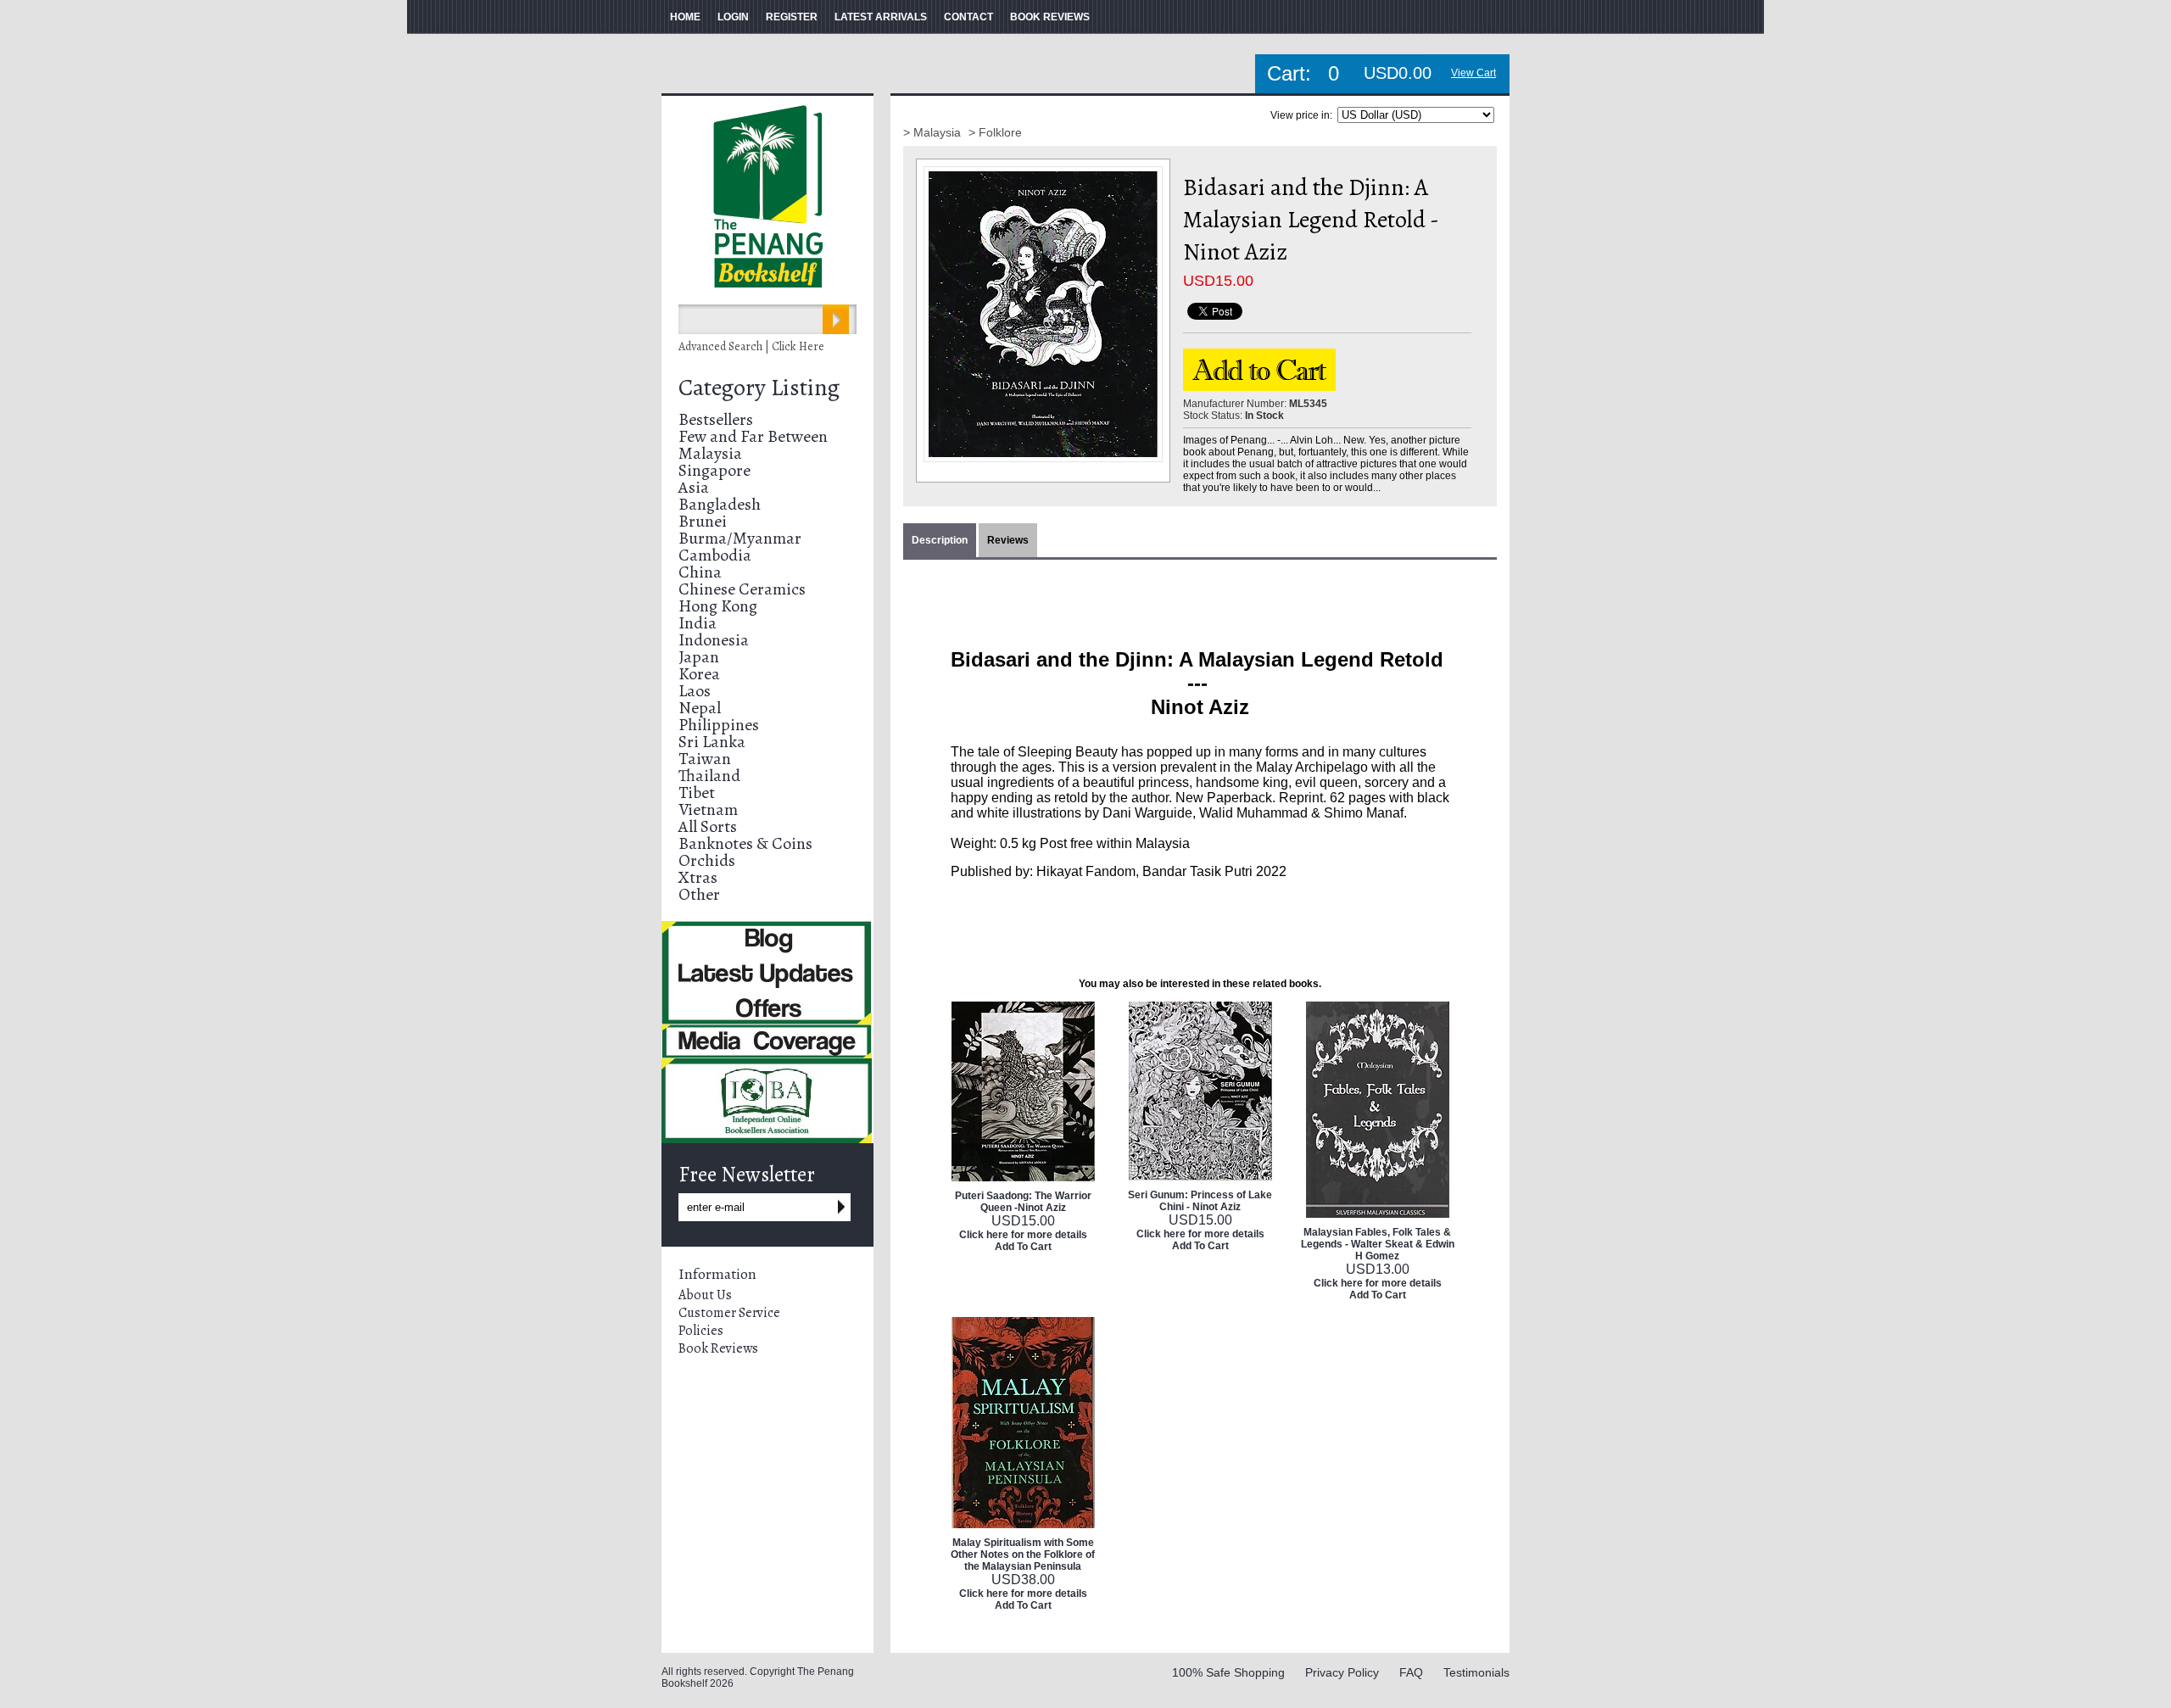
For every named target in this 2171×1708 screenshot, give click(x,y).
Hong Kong (718, 606)
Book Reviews (718, 1348)
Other (699, 894)
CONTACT (968, 17)
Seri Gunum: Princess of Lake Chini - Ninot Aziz (1200, 1201)
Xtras (698, 877)
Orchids (707, 860)
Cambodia (715, 555)
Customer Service (729, 1313)
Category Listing (759, 388)
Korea (699, 674)
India (698, 623)
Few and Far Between (753, 436)
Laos (695, 691)
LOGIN (733, 17)
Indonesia (714, 640)
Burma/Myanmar (740, 538)
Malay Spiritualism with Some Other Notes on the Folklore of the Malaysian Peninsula (1023, 1555)
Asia (694, 487)
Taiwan (705, 759)
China (700, 572)
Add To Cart (1023, 1247)
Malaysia (710, 453)
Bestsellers (716, 419)
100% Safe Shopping (1228, 1672)
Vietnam (708, 809)
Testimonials (1476, 1672)
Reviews (1008, 540)
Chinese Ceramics (742, 589)
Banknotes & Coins (745, 843)
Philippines (719, 725)
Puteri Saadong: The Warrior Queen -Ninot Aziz (1023, 1202)
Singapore (714, 470)
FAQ (1411, 1672)
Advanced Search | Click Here (751, 346)
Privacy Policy (1342, 1672)
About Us (705, 1295)
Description (940, 540)
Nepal (700, 708)
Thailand (709, 776)
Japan (699, 657)
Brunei (703, 521)
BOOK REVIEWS (1050, 17)
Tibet (697, 793)
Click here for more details (1023, 1235)
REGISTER (792, 17)
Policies (701, 1331)
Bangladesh (720, 504)
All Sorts (708, 826)
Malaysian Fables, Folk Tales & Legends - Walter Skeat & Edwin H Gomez (1378, 1244)
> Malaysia (934, 132)
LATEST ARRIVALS (881, 17)
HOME (685, 17)
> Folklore (995, 132)
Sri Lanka (712, 742)
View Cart (1473, 73)
